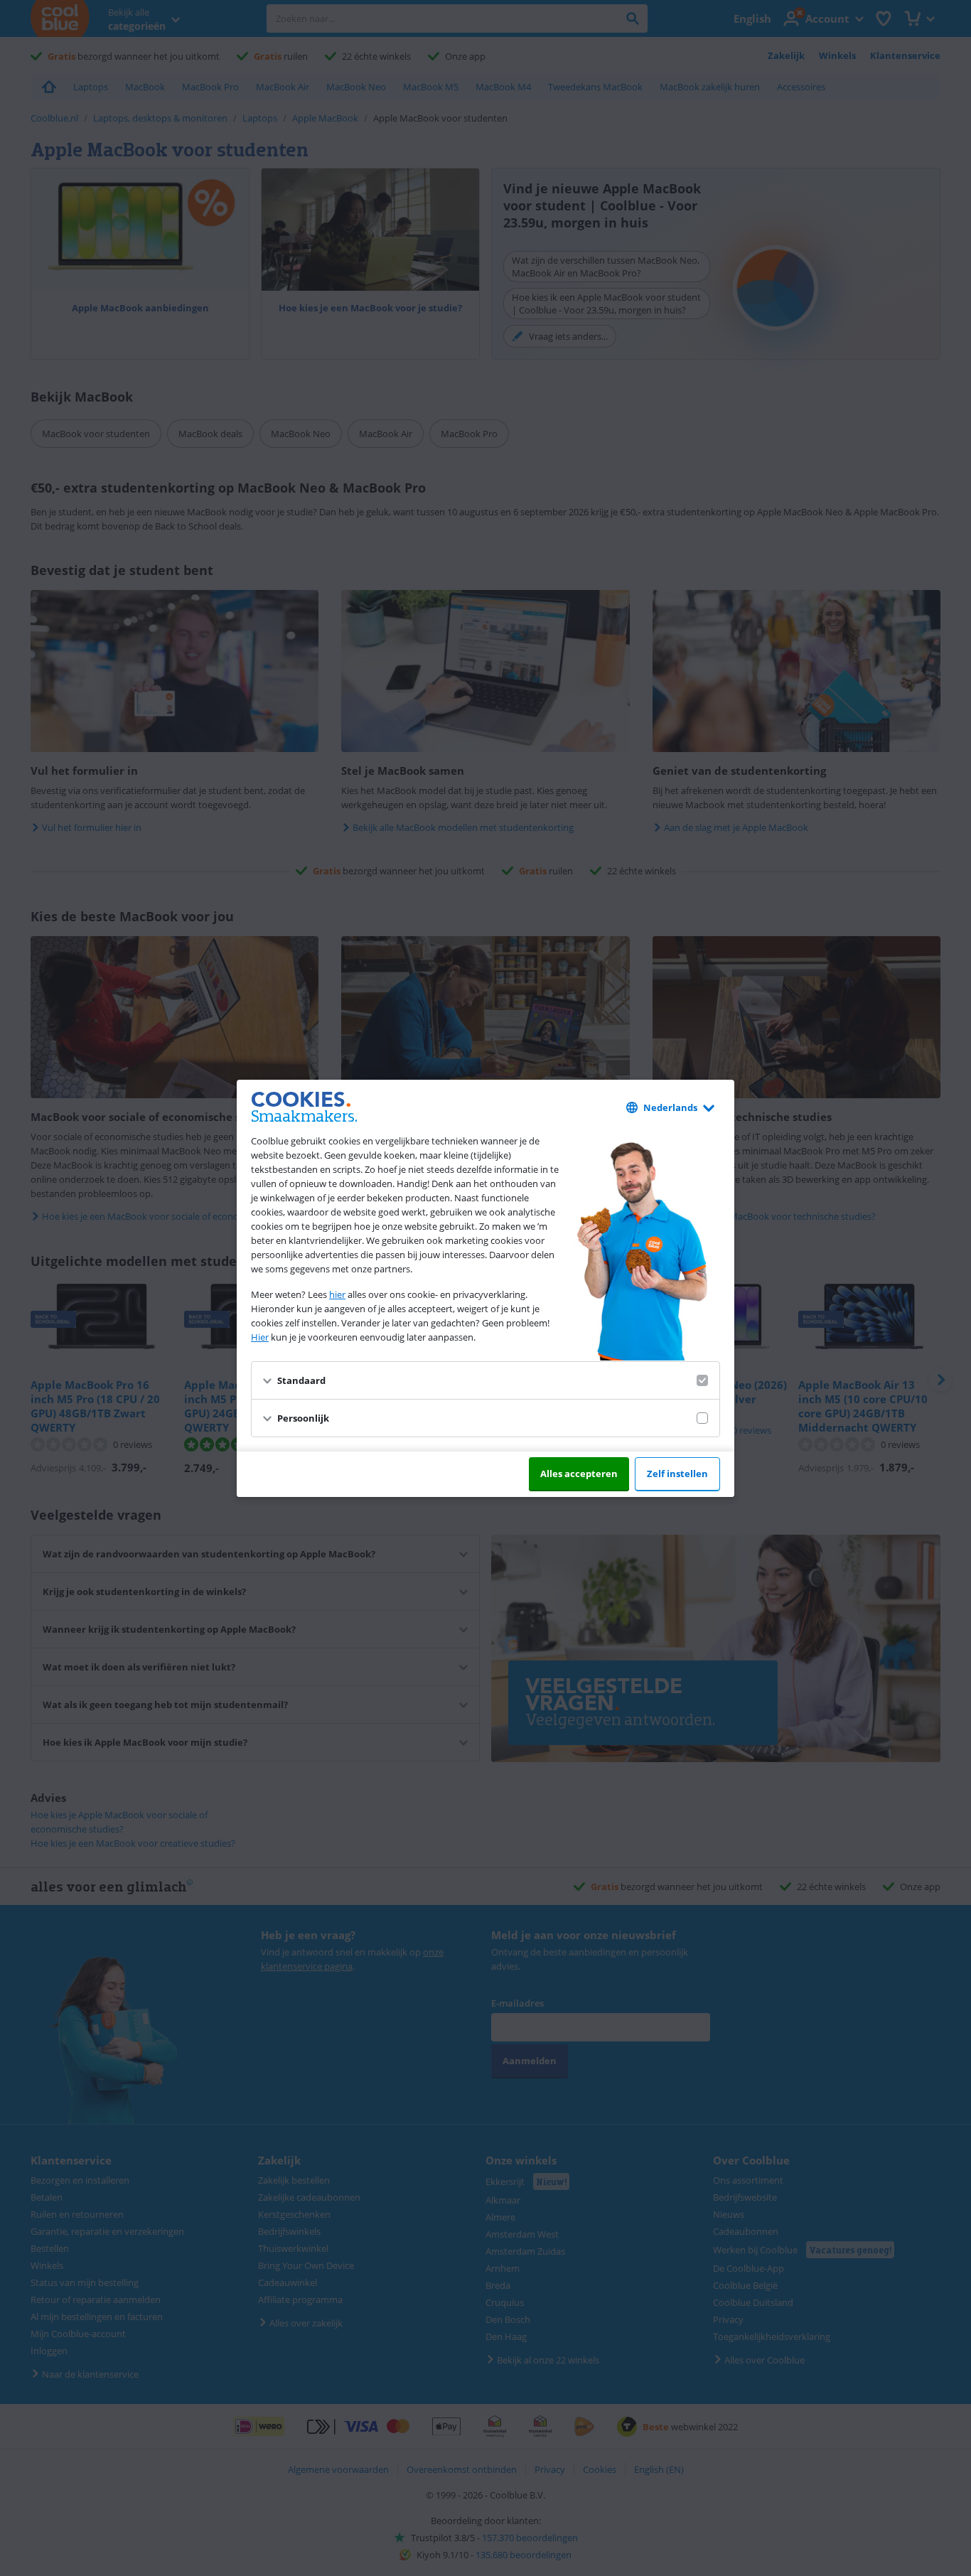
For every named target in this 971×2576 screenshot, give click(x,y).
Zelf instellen (677, 1474)
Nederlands (670, 1107)
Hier (260, 1337)
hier (337, 1294)
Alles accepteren (579, 1474)
